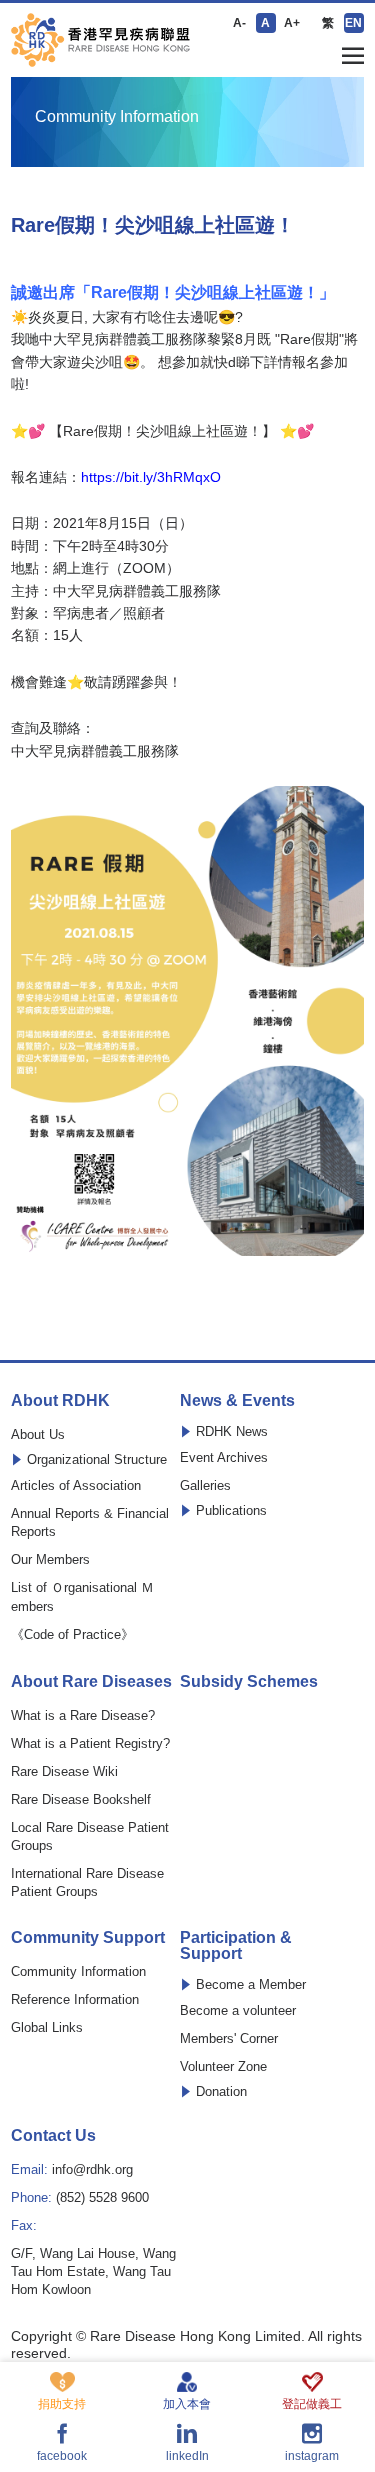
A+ (292, 23)
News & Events (237, 1401)
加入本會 (187, 2403)
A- (239, 23)
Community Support (88, 1938)
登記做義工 (312, 2403)
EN (353, 23)
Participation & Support (236, 1946)
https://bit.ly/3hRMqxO (151, 477)
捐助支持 (62, 2403)
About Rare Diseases (91, 1682)
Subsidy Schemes (249, 1682)
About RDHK (60, 1401)
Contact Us (53, 2136)
